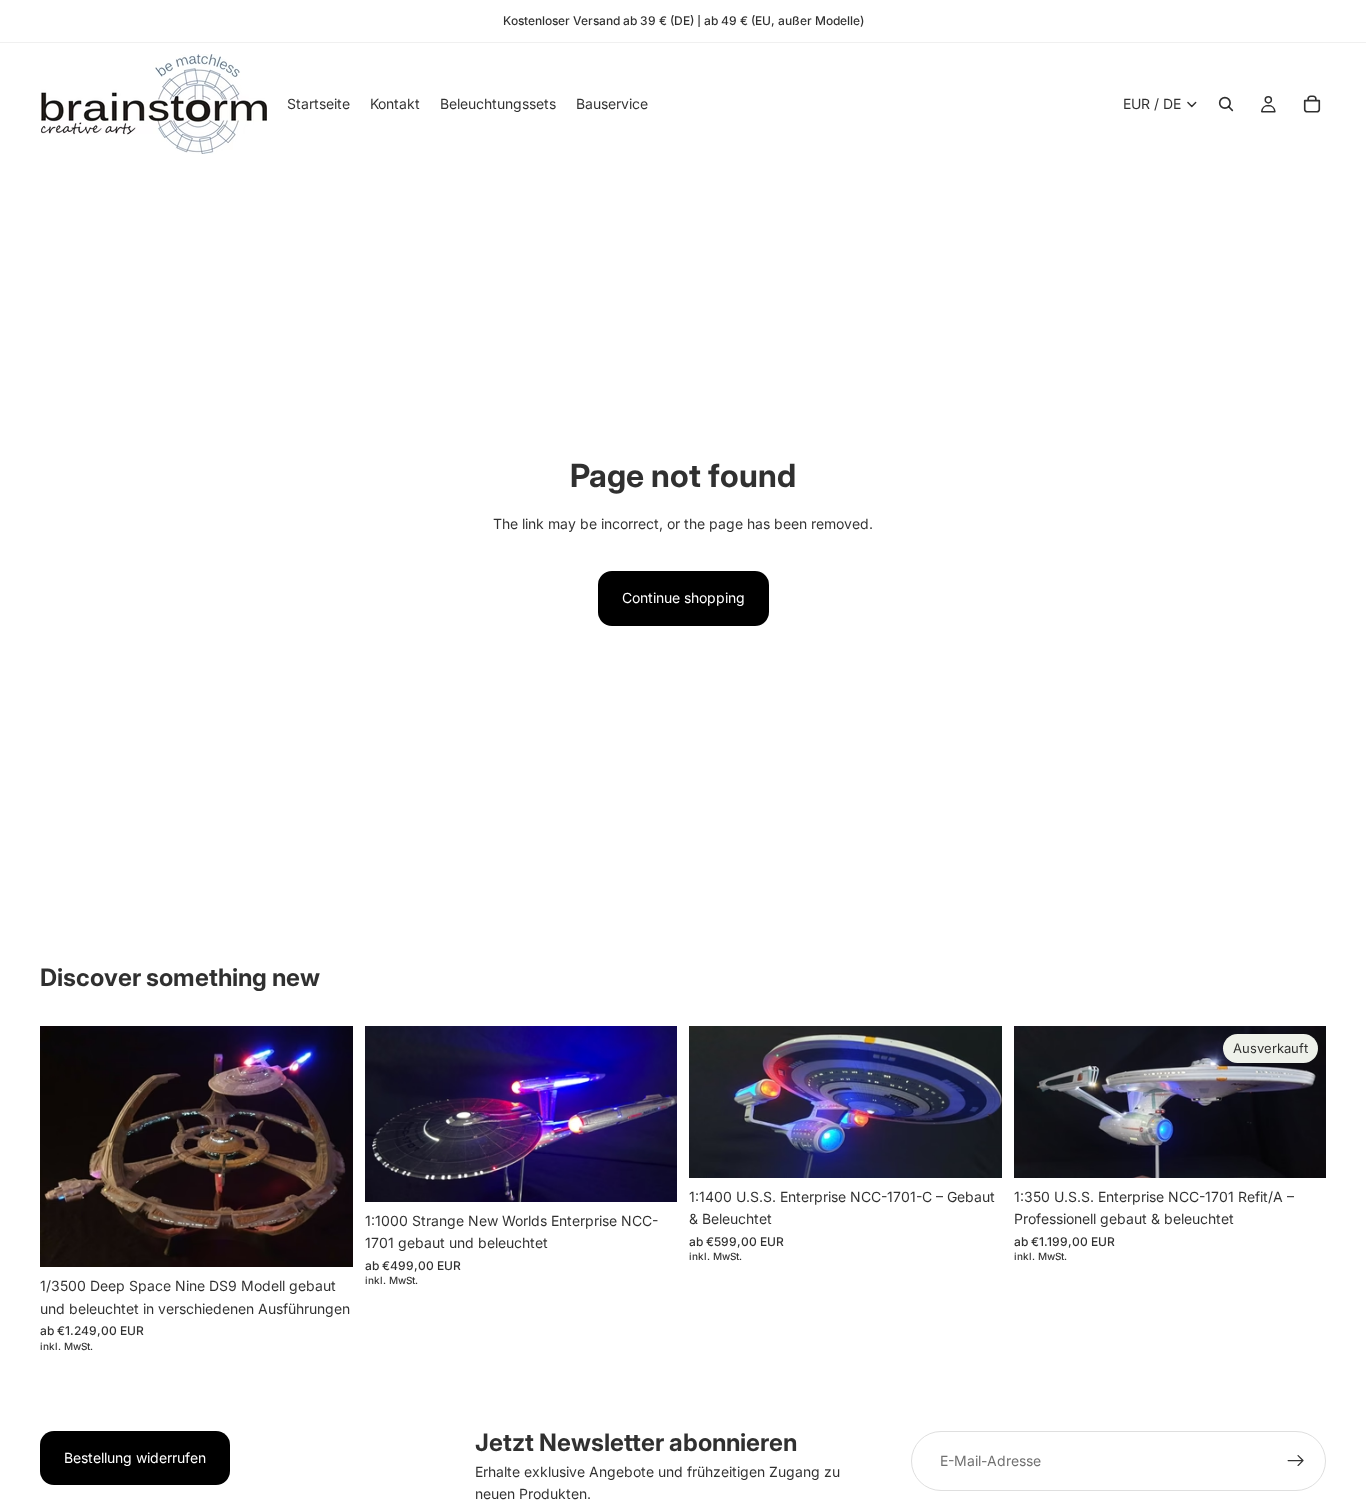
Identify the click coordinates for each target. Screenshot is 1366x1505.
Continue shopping (683, 597)
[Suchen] (1226, 104)
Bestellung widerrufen (135, 1457)
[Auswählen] (322, 1237)
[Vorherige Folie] (70, 1147)
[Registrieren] (1296, 1461)
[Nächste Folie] (323, 1147)
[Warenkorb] (1312, 104)
